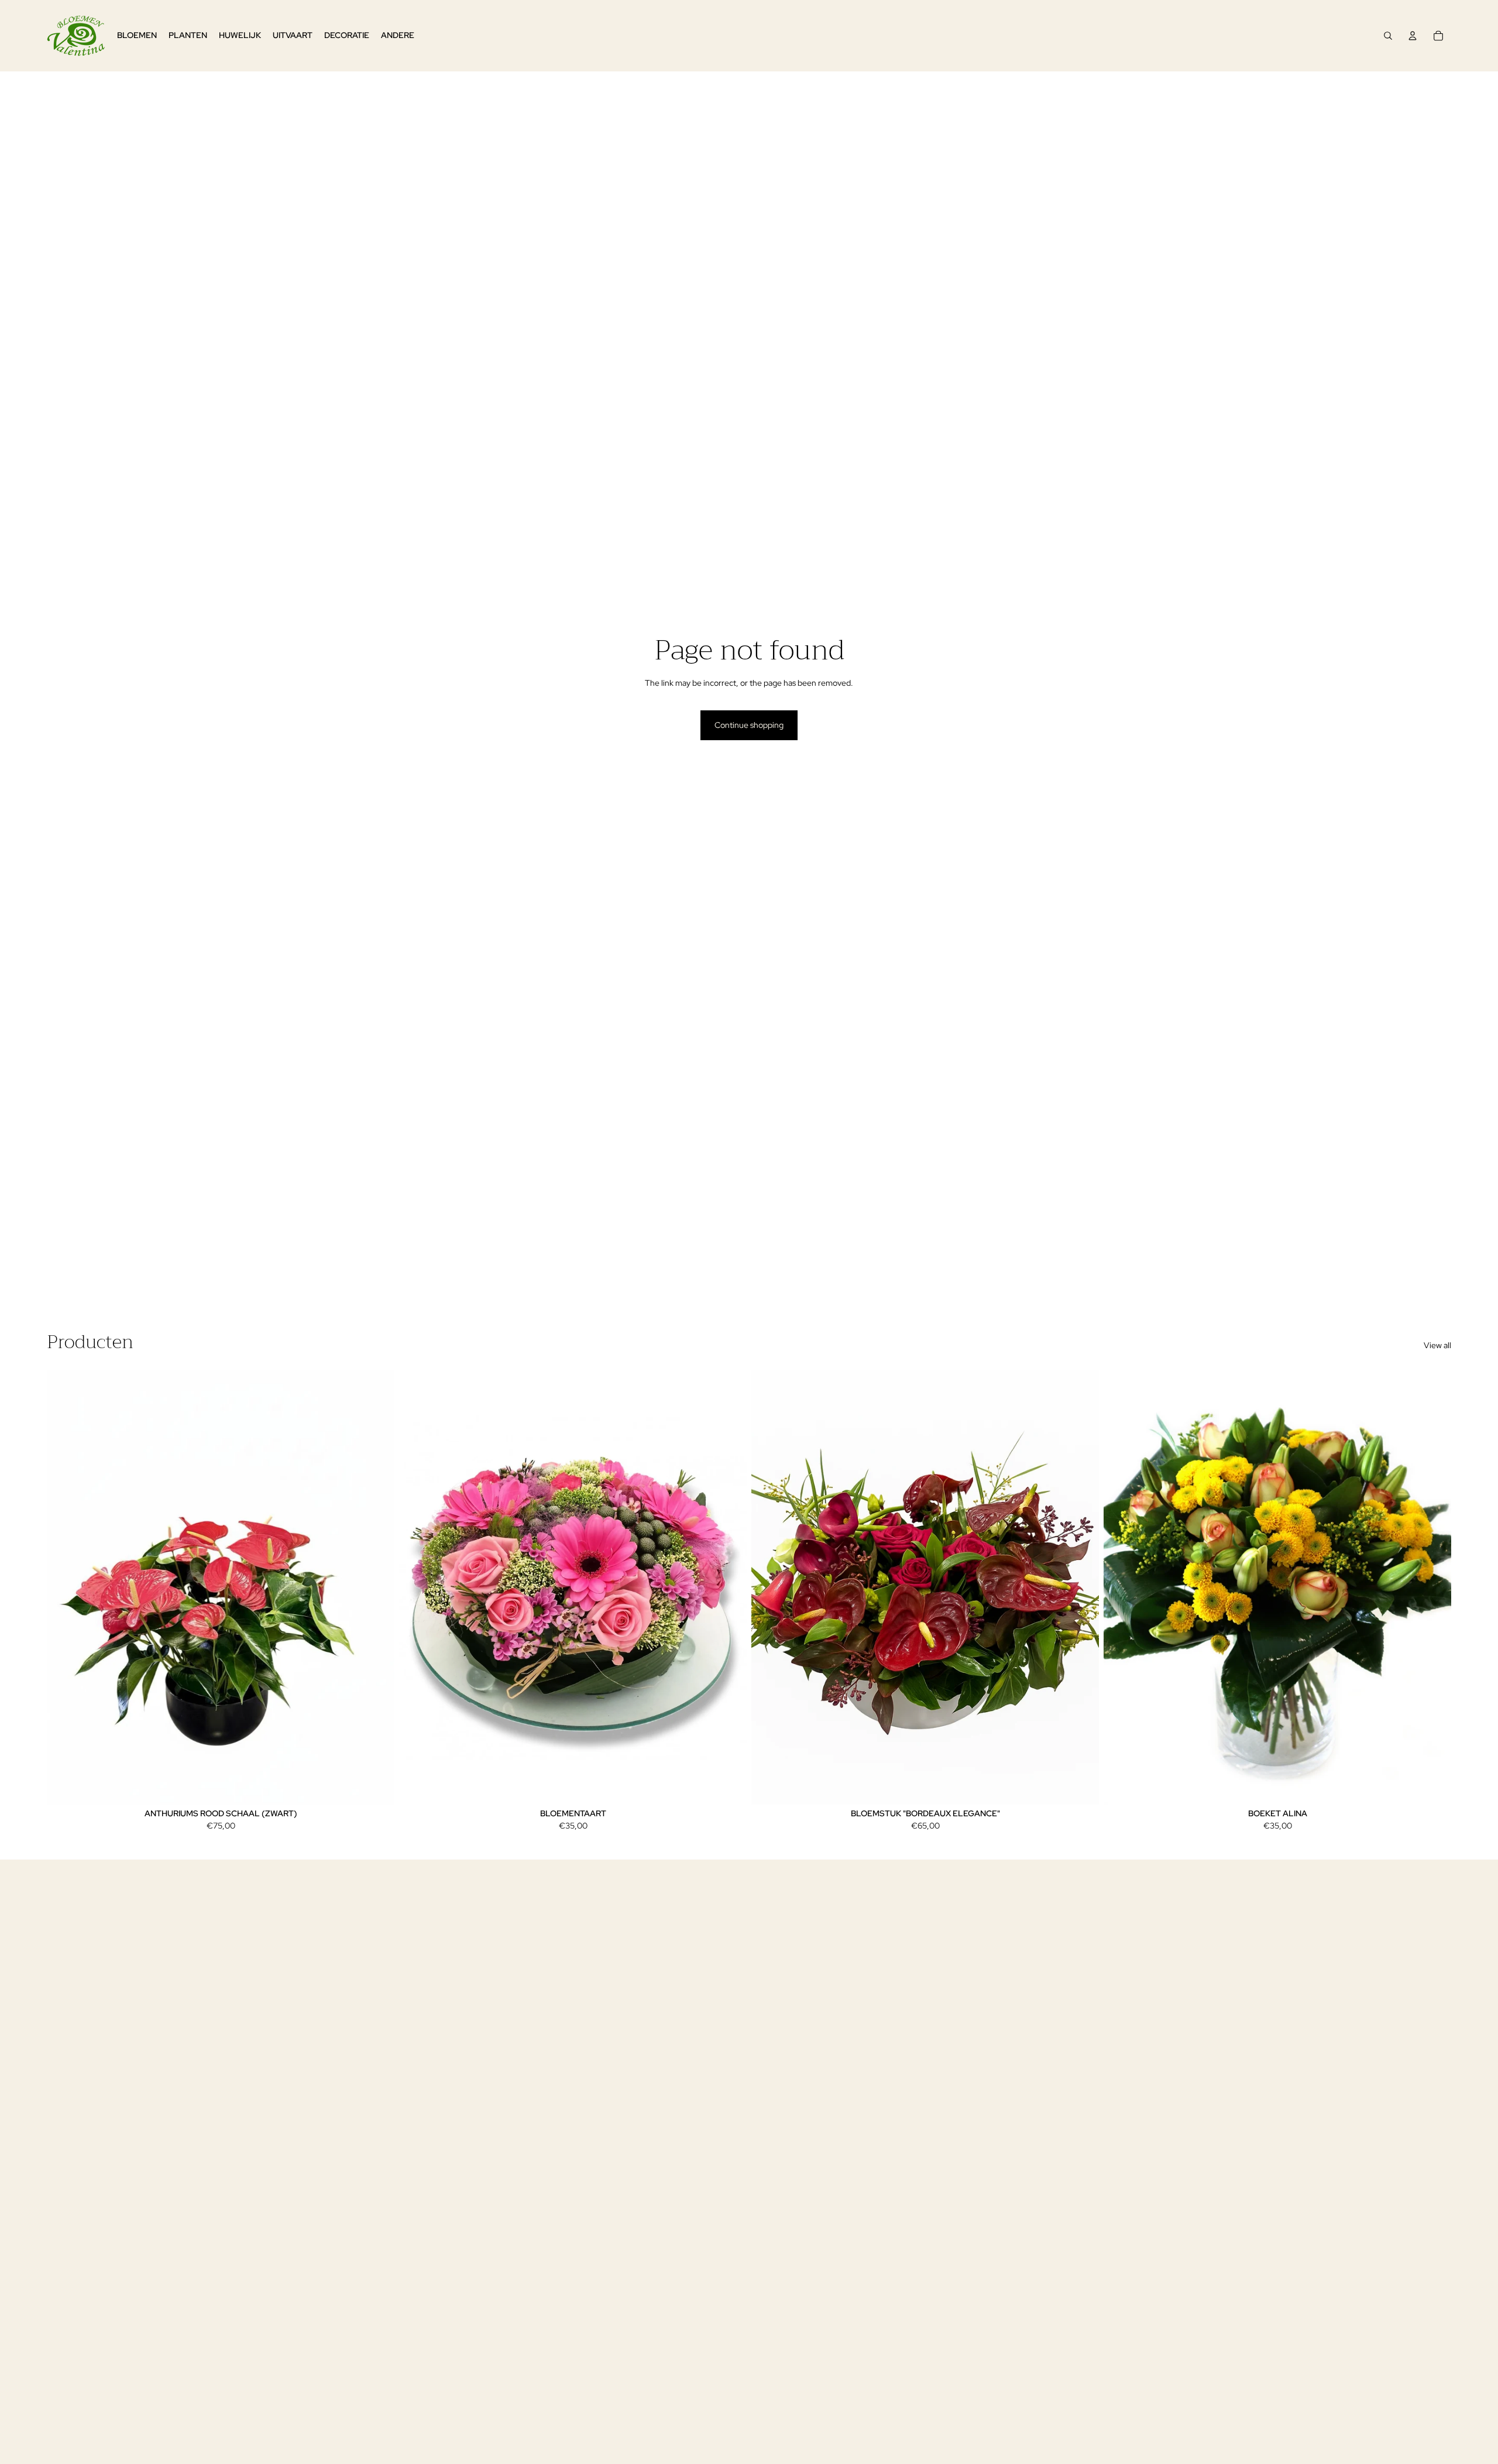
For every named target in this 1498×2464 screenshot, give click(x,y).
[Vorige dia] (64, 1587)
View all (1437, 1345)
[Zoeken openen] (1388, 36)
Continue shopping (749, 725)
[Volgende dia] (377, 1587)
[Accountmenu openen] (1413, 36)
